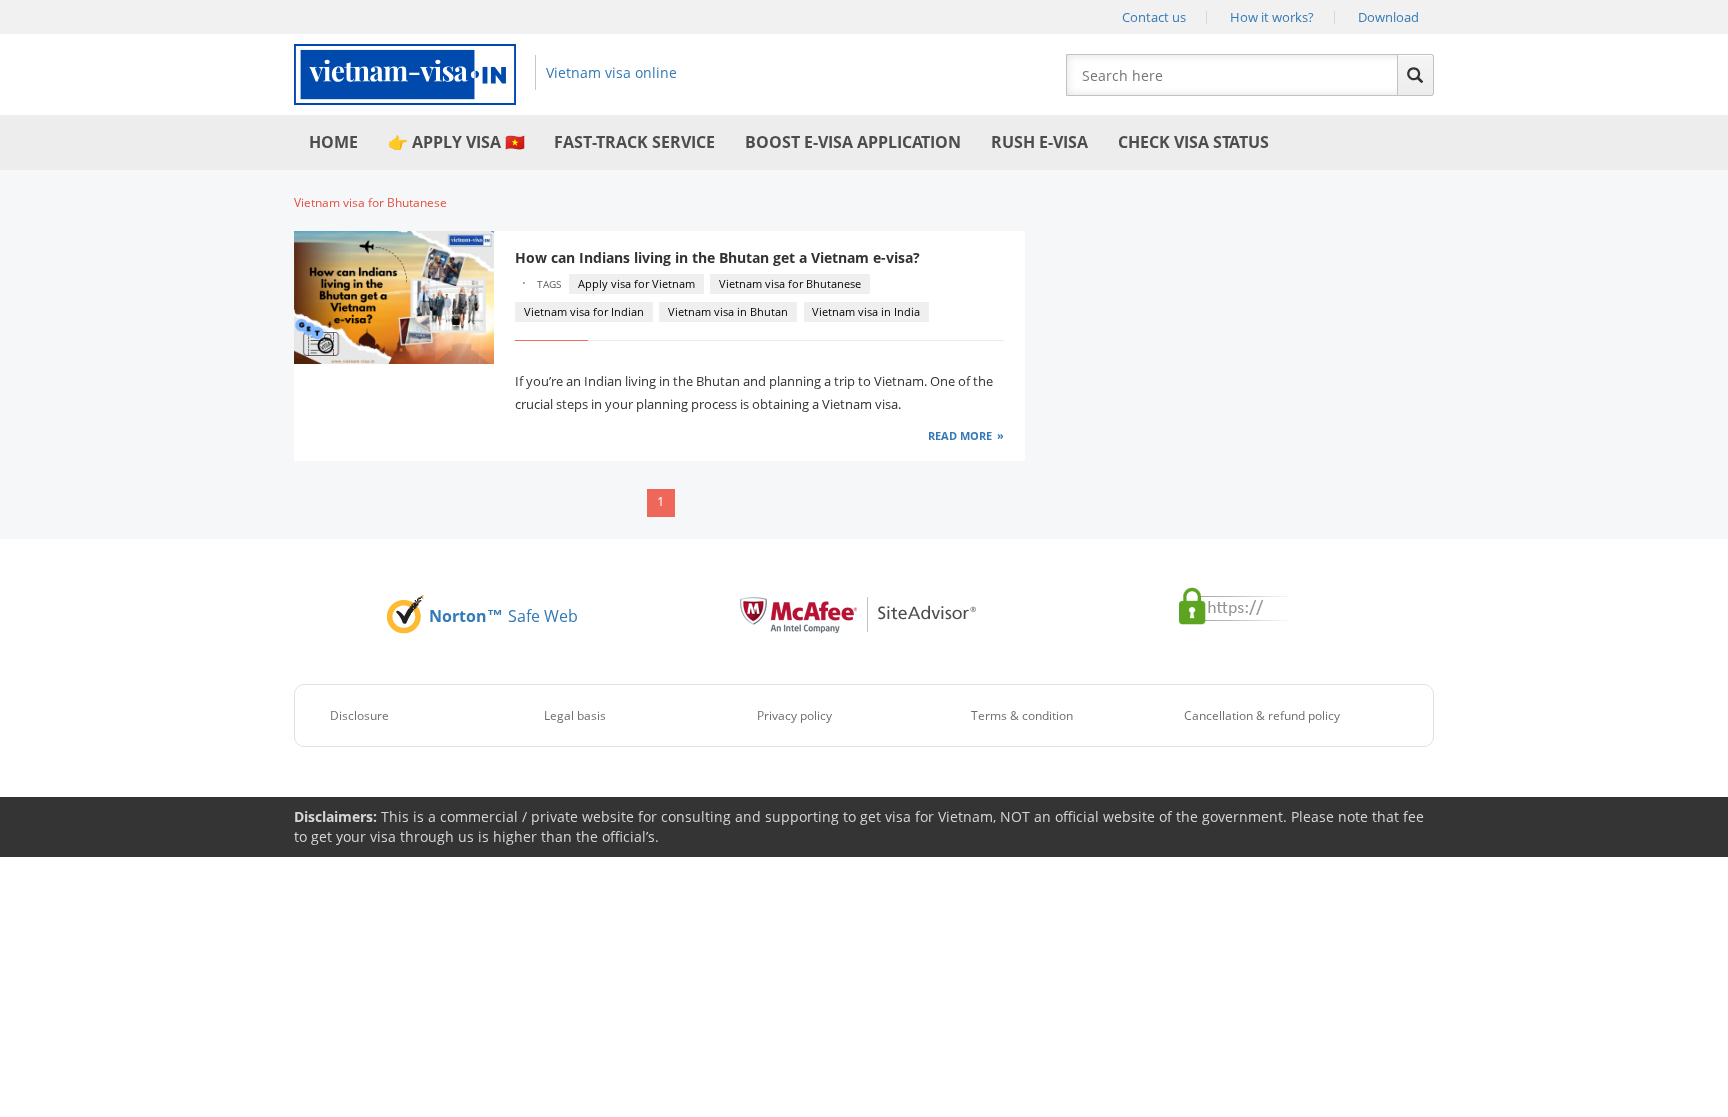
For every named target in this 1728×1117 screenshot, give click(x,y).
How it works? (1272, 17)
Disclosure (359, 715)
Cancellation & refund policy (1262, 715)
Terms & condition (1022, 715)
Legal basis (575, 715)
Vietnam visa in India (866, 311)
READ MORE (960, 435)
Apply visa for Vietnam (636, 283)
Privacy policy (794, 715)
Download (1388, 17)
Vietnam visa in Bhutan (728, 311)
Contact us (1154, 17)
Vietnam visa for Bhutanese (790, 283)
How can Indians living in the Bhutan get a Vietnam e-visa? (719, 257)
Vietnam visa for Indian (584, 311)
